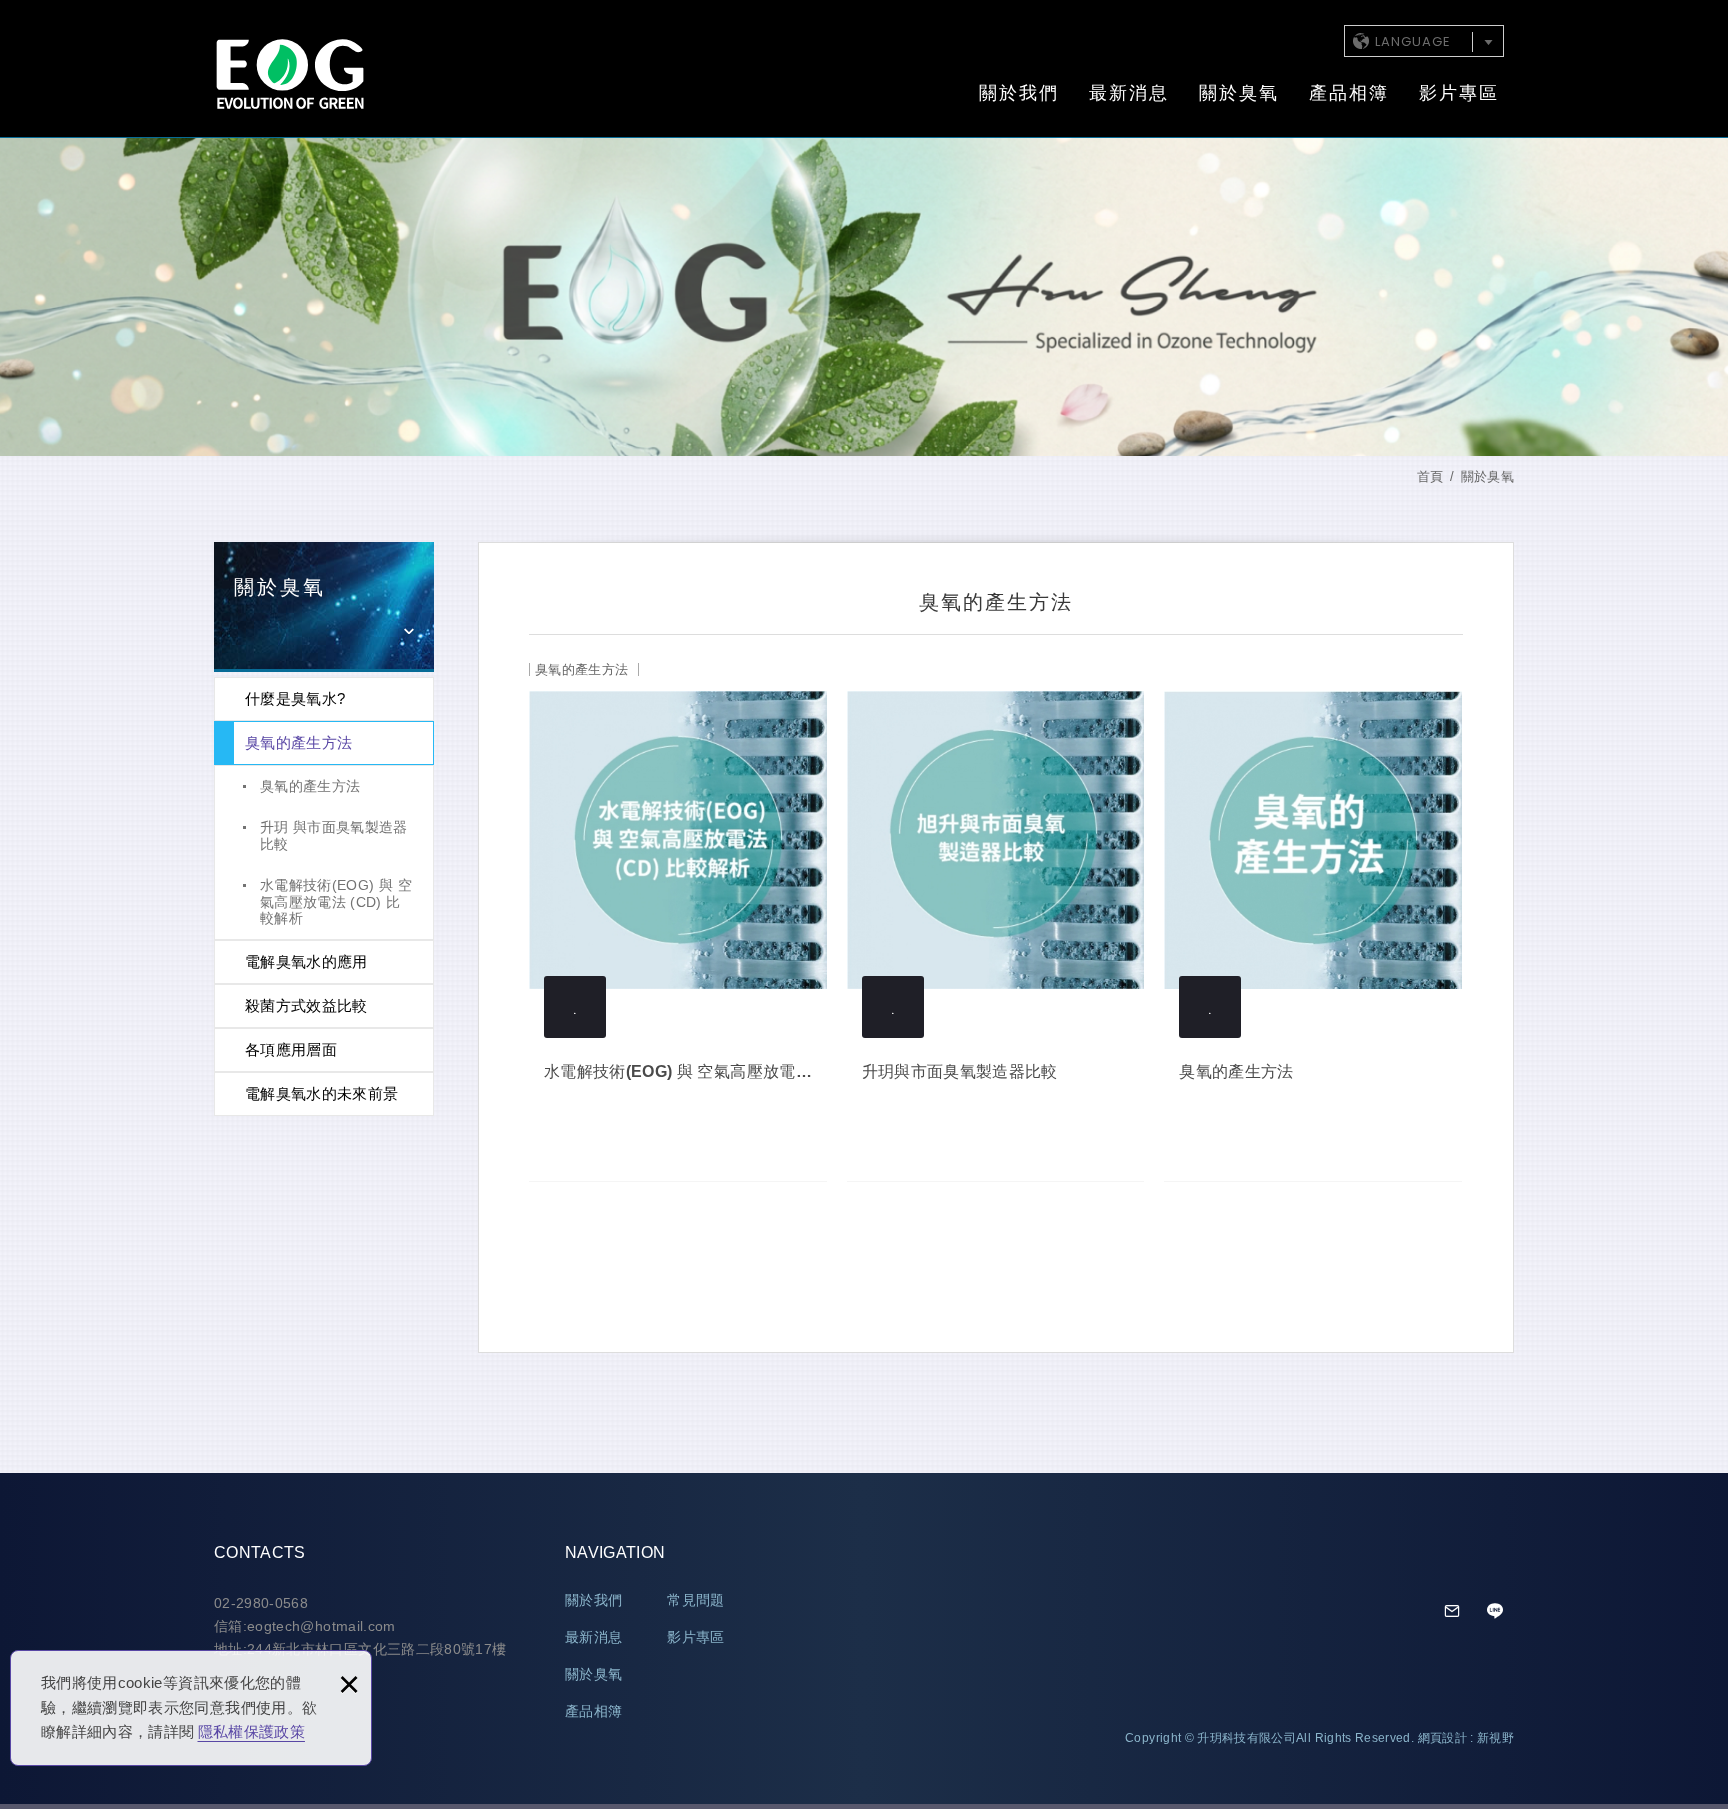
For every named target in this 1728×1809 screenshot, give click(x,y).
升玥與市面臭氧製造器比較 (996, 912)
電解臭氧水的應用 (306, 961)
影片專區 (1459, 93)
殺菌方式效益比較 (306, 1005)
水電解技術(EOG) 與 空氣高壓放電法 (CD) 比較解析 (336, 902)
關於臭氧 (1239, 93)
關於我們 (1019, 93)
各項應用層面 (291, 1049)
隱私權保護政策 (251, 1731)
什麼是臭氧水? (295, 698)
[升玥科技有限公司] (289, 73)
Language (1413, 41)
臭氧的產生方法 (298, 742)
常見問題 (695, 1600)
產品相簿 (1349, 93)
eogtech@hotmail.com (1453, 1612)
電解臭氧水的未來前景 (322, 1093)
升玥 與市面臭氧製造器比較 (334, 835)
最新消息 (1129, 93)
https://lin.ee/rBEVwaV (1495, 1612)
